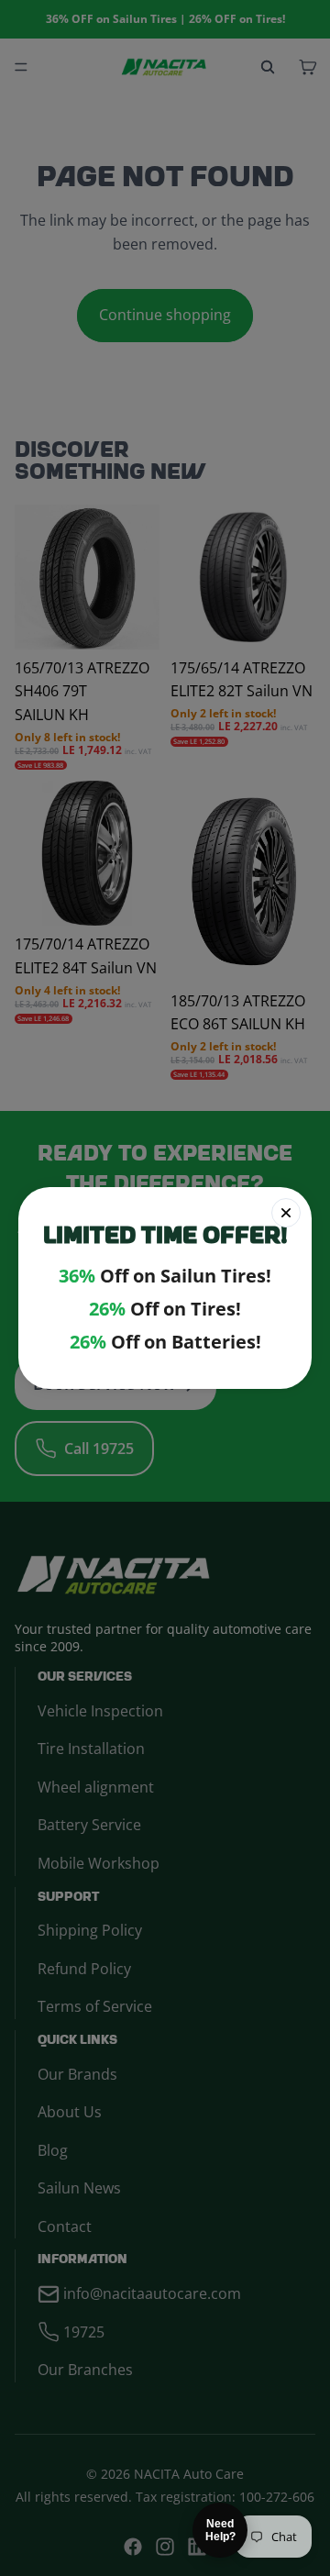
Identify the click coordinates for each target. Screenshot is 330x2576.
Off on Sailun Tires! (165, 1276)
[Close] (286, 1213)
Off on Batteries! (165, 1342)
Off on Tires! (165, 1309)
